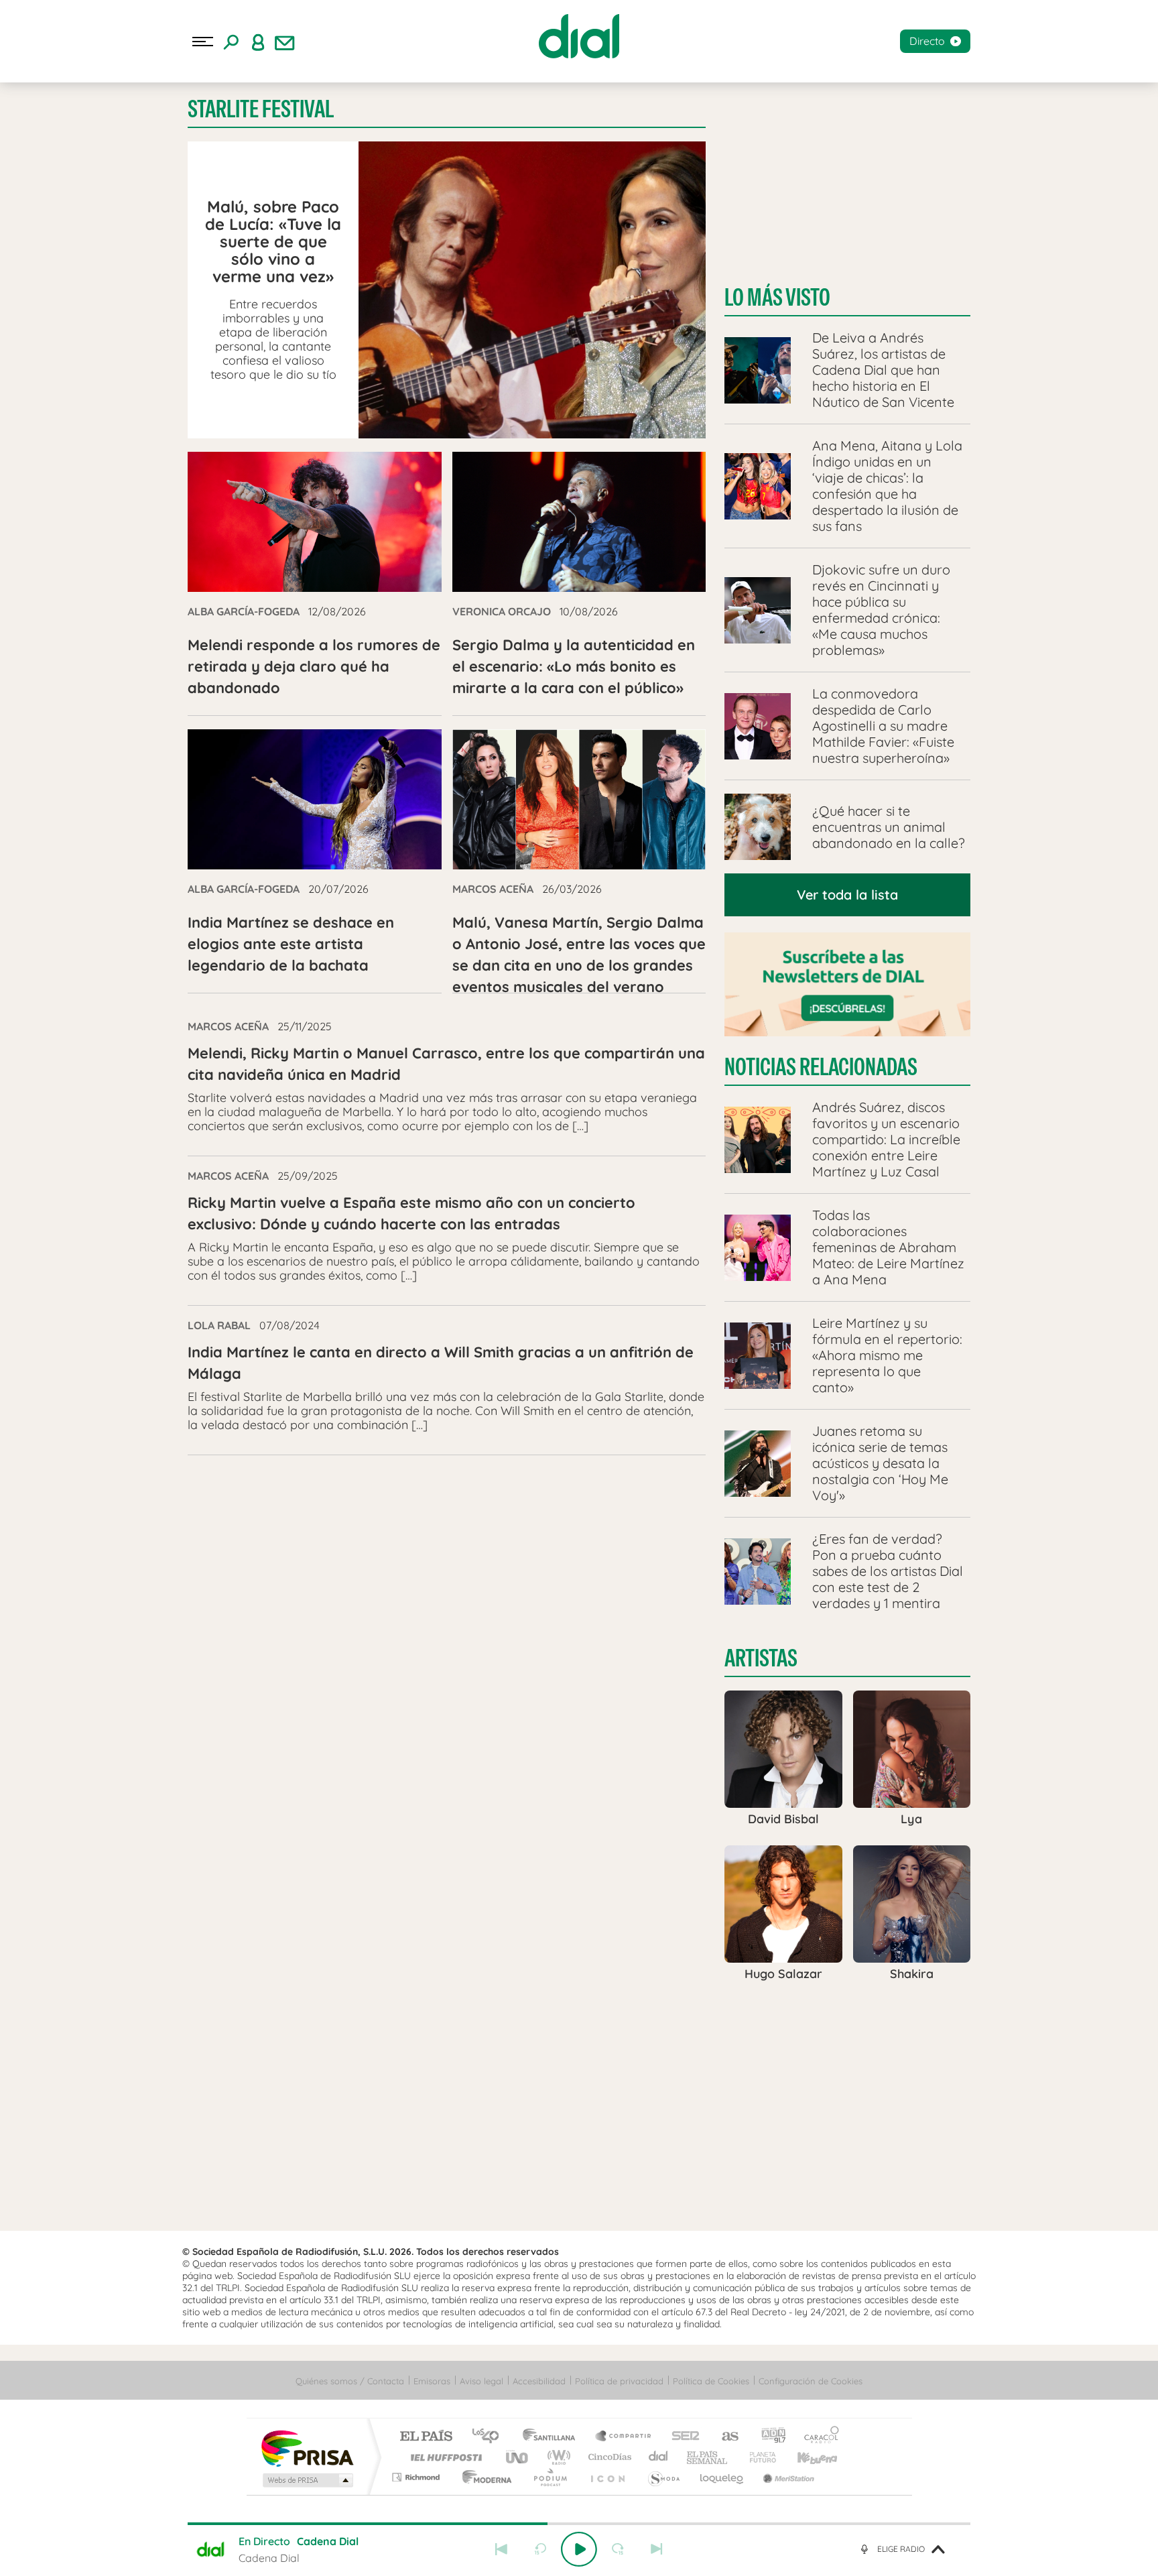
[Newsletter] (285, 42)
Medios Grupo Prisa (307, 2480)
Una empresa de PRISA (307, 2448)
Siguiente (657, 2549)
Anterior (501, 2549)
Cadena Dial (659, 2457)
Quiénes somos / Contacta (350, 2381)
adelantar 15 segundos (618, 2549)
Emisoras (432, 2381)
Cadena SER (682, 2437)
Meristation (787, 2477)
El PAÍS (426, 2437)
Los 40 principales (490, 2437)
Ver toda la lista (847, 895)
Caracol (818, 2437)
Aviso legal (481, 2381)
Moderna (484, 2477)
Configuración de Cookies (811, 2381)
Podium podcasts (550, 2477)
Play (579, 2549)
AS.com (724, 2437)
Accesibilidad (539, 2381)
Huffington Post (444, 2457)
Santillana (553, 2437)
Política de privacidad (619, 2381)
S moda (663, 2477)
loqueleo (722, 2477)
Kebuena (806, 2457)
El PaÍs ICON (607, 2477)
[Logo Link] (579, 36)
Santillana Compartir (624, 2437)
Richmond (417, 2477)
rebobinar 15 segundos (540, 2549)
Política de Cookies (711, 2381)
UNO (518, 2457)
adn (768, 2437)
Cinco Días (608, 2457)
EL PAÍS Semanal (708, 2457)
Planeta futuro (757, 2457)
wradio (557, 2457)
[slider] (579, 2524)
